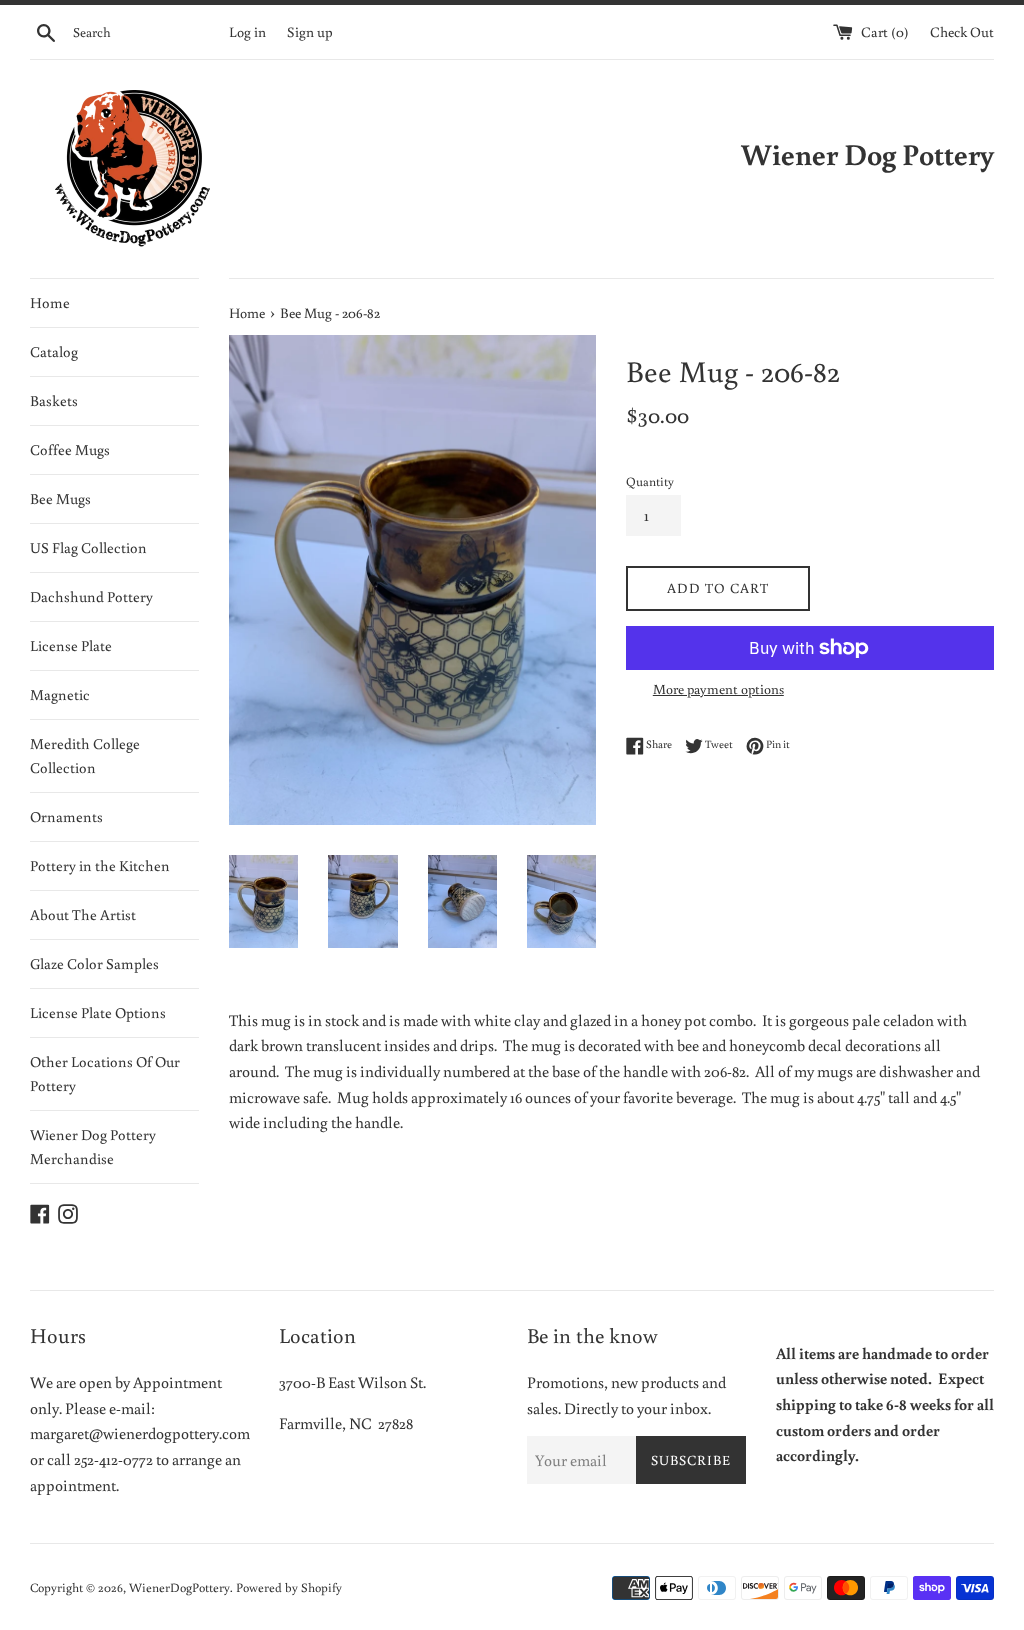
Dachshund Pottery (91, 596)
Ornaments (66, 816)
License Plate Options (98, 1012)
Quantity (650, 481)
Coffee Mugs (70, 449)
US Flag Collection (88, 547)
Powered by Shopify (289, 1587)
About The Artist (83, 914)
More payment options (718, 689)
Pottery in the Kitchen (100, 865)
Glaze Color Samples (94, 963)
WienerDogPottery (179, 1587)
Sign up (310, 31)
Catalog (54, 351)
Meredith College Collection (85, 755)
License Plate (71, 645)
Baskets (54, 400)
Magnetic (60, 694)
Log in (247, 31)
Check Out (962, 31)
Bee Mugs (60, 498)
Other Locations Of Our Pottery (105, 1073)
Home (50, 302)
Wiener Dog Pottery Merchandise (93, 1146)
